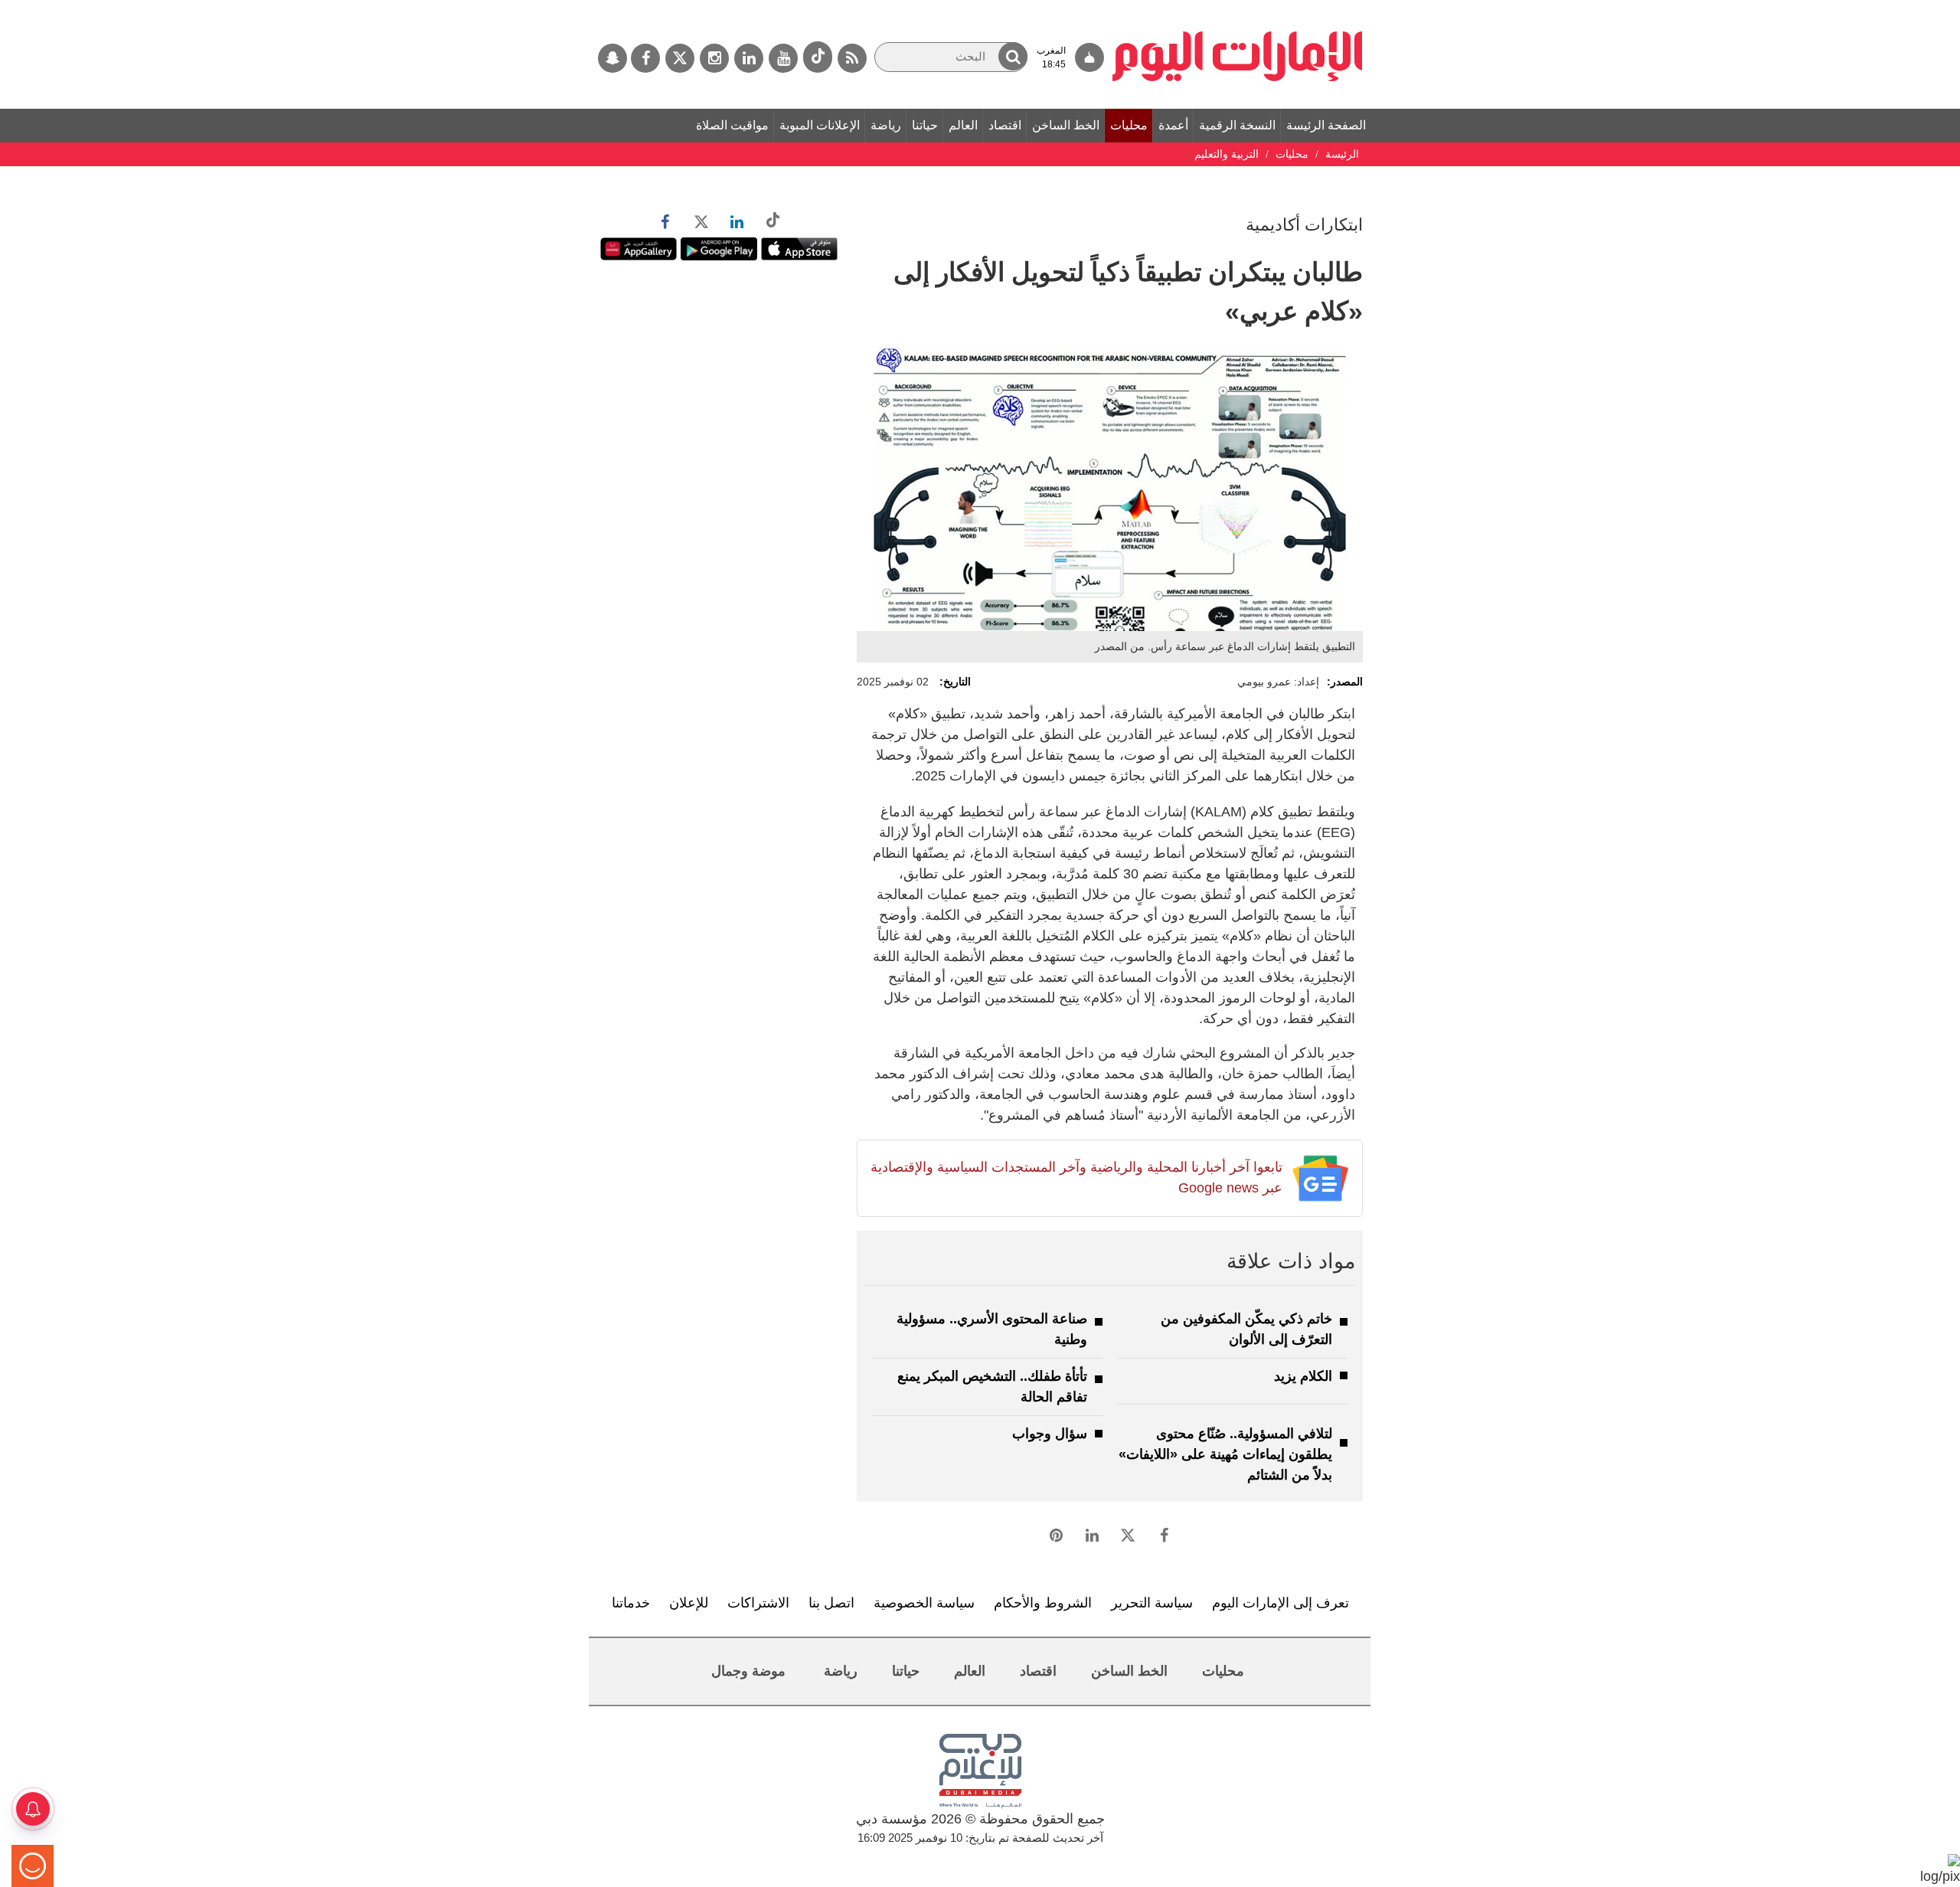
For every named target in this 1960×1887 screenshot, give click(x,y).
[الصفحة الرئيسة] (1238, 8)
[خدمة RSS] (852, 58)
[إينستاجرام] (714, 58)
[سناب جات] (612, 58)
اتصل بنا (831, 1603)
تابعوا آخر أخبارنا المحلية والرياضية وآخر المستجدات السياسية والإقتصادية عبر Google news (1076, 1177)
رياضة (886, 125)
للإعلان (689, 1603)
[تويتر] (680, 58)
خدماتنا (631, 1603)
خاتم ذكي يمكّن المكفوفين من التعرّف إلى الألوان (1246, 1329)
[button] (1013, 56)
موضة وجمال (748, 1671)
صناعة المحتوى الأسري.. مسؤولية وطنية (992, 1329)
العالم (963, 125)
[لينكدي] (749, 58)
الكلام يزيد (1303, 1376)
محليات (1129, 125)
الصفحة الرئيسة (1326, 125)
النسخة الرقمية (1237, 125)
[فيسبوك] (645, 58)
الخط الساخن (1066, 125)
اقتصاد (1005, 125)
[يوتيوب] (783, 58)
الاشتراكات (758, 1603)
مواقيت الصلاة (732, 125)
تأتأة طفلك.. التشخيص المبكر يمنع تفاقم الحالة (992, 1387)
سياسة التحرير (1152, 1603)
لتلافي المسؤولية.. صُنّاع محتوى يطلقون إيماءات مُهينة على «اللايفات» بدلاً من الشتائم (1225, 1454)
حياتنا (925, 125)
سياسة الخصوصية (924, 1603)
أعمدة (1173, 125)
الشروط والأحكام (1043, 1603)
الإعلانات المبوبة (820, 125)
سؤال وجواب (1050, 1434)
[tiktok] (818, 57)
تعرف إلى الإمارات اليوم (1281, 1603)
